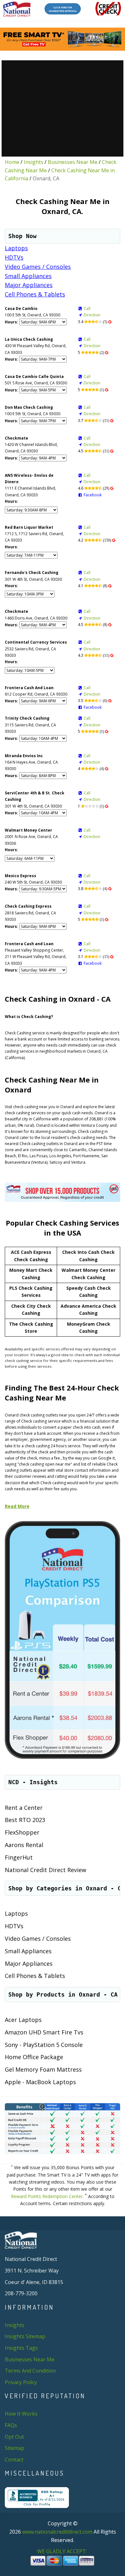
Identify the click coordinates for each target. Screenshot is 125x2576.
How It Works (21, 2414)
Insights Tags (21, 2348)
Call (87, 308)
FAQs (11, 2425)
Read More (17, 1506)
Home (12, 162)
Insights (33, 162)
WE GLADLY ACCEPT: (63, 2551)
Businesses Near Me (73, 162)
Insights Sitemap (25, 2336)
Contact (14, 2460)
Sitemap (15, 2448)
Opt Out (14, 2437)
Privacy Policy (21, 2382)
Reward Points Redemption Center (47, 2196)
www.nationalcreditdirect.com (57, 2532)
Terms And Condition (30, 2371)
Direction (92, 315)
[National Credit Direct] (17, 9)
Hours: (12, 322)
